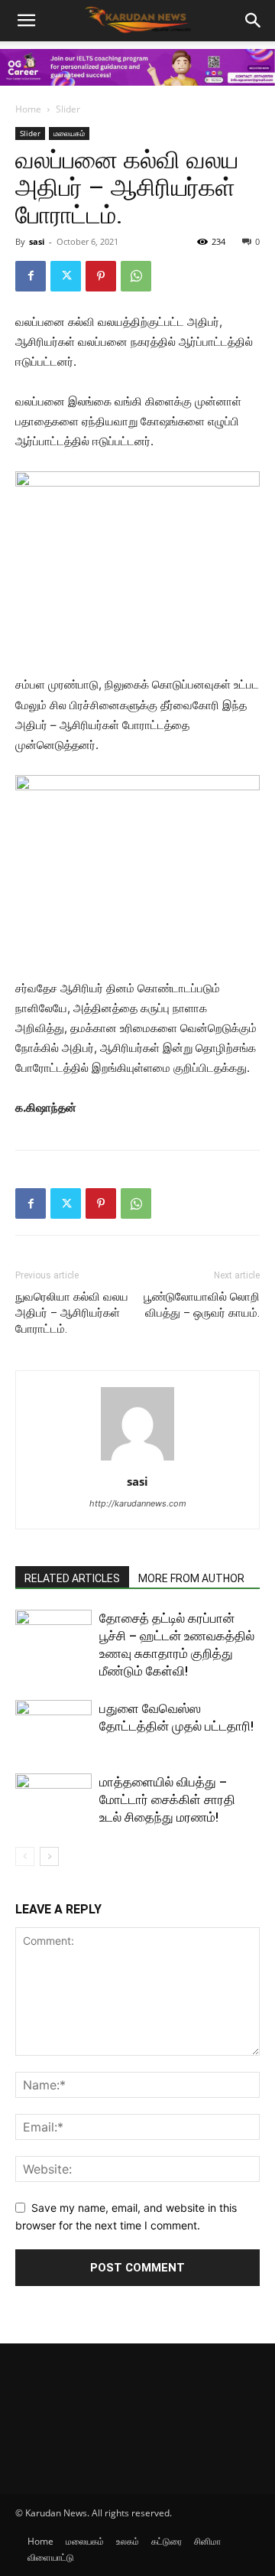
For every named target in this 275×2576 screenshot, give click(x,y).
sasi (37, 241)
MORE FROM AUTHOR (191, 1578)
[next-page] (49, 1856)
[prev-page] (25, 1856)
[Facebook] (31, 276)
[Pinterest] (101, 276)
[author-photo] (137, 1460)
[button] (254, 21)
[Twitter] (66, 276)
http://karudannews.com (138, 1503)
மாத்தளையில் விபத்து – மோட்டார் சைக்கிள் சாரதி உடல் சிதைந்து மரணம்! (167, 1799)
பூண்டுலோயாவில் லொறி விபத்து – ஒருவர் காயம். (202, 1305)
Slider (68, 109)
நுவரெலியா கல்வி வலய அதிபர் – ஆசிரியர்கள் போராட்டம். (72, 1313)
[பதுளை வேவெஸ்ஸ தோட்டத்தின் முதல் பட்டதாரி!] (53, 1726)
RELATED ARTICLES (72, 1578)
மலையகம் (69, 133)
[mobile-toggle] (26, 21)
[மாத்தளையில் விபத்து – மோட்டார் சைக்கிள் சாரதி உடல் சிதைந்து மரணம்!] (53, 1800)
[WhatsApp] (136, 276)
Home (28, 109)
